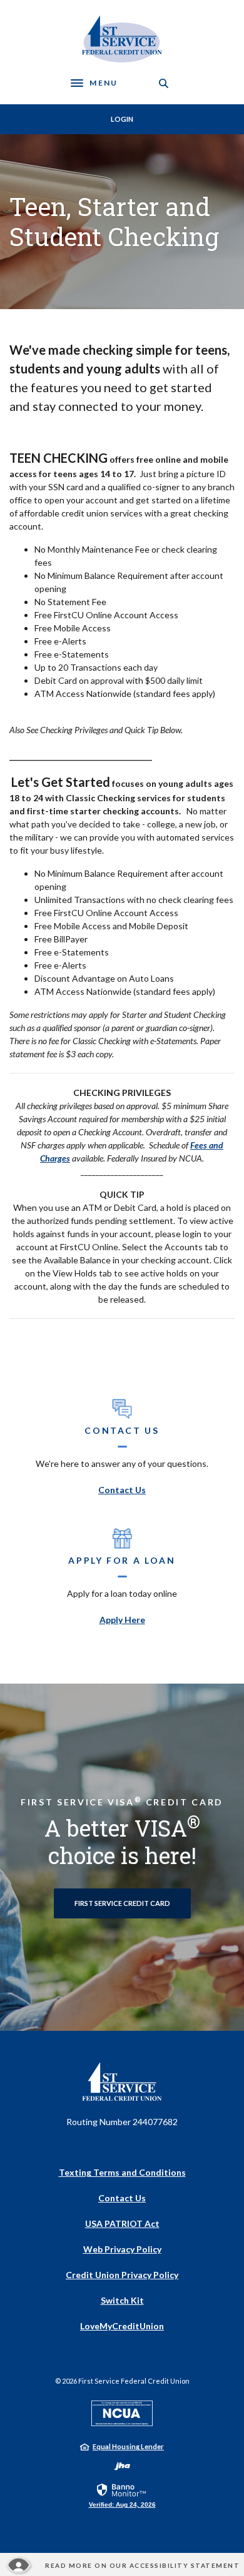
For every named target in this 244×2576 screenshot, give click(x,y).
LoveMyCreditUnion (122, 2326)
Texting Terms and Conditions (122, 2172)
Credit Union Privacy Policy (122, 2275)
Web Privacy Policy (122, 2249)
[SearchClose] (164, 83)
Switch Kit (122, 2300)
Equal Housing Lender (128, 2446)
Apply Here (122, 1620)
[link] (122, 2495)
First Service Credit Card (122, 1903)
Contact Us (122, 1490)
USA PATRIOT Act (122, 2223)
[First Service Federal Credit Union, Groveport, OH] (122, 39)
